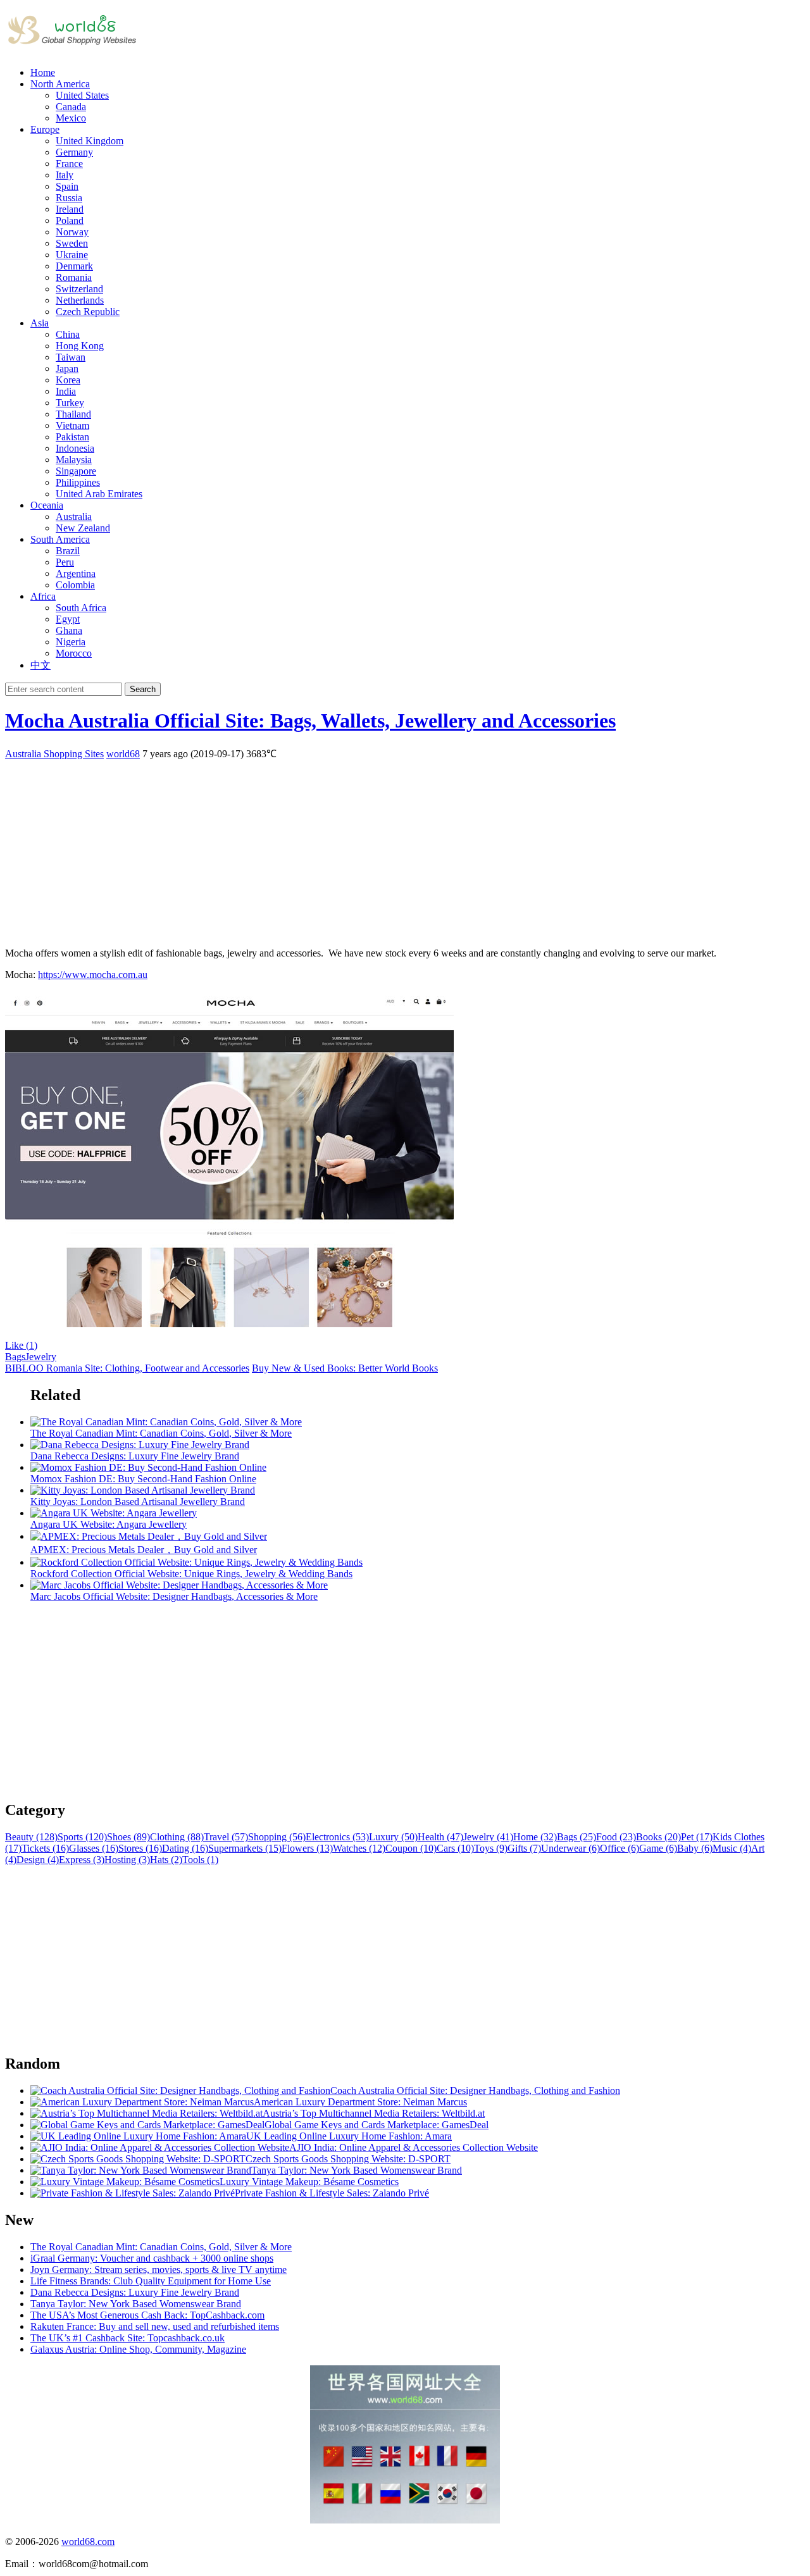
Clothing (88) (177, 1837)
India (66, 391)
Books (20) (658, 1837)
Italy (65, 175)
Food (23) (616, 1837)
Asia (40, 323)
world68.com (88, 2542)
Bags (15, 1357)
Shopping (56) (277, 1837)
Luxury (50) (393, 1837)
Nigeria (71, 642)
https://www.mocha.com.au (93, 975)
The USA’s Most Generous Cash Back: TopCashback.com (147, 2315)
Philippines (78, 482)
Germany (74, 152)
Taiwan (71, 357)
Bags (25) (576, 1837)
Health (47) (440, 1837)
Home (43, 72)
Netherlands (80, 300)
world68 (123, 754)
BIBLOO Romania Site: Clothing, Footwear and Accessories (127, 1368)
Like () (21, 1345)
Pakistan (72, 437)
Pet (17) (697, 1837)
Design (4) (38, 1860)
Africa (43, 596)
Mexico (71, 118)
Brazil (68, 551)
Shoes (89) (128, 1837)
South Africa (81, 608)
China (68, 334)
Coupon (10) (411, 1848)
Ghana (69, 630)
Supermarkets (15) (245, 1848)
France (69, 164)
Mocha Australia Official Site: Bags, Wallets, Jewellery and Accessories (310, 721)
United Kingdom (90, 141)
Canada (71, 107)
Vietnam (72, 425)
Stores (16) (140, 1848)
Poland (70, 220)
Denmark (74, 266)
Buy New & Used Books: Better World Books (345, 1368)
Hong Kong (80, 346)
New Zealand (83, 528)
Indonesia (75, 448)
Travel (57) (226, 1837)
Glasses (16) (94, 1848)
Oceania (47, 505)
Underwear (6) (570, 1848)
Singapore (76, 471)
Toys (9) (491, 1848)
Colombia (75, 585)
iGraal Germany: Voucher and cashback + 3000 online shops (152, 2258)
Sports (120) (82, 1837)
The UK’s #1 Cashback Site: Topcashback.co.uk (128, 2338)
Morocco (74, 653)
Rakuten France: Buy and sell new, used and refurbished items (155, 2326)
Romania (74, 277)
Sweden (72, 243)
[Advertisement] (385, 849)
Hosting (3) (127, 1860)
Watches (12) (359, 1848)
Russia (69, 198)
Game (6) (658, 1848)
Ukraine (72, 255)
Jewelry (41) (488, 1837)
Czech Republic (88, 312)
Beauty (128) (31, 1837)
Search (143, 689)
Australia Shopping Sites (54, 754)
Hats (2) (166, 1860)
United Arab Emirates (99, 494)
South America (60, 539)
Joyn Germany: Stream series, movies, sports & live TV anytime (159, 2269)
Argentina (76, 573)
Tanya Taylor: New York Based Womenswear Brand (136, 2304)
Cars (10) (455, 1848)
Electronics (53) (337, 1837)
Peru (65, 562)
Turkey (70, 403)
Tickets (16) (45, 1848)
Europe (45, 129)
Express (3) (82, 1860)
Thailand (73, 414)
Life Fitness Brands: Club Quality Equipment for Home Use (151, 2281)
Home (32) (535, 1837)
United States (82, 95)
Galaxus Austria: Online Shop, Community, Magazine (138, 2349)
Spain (67, 186)
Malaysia (74, 460)
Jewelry (41, 1357)
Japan (67, 368)
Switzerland (79, 289)
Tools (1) (200, 1860)
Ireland (70, 209)
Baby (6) (695, 1848)
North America (60, 84)
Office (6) (620, 1848)
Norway (72, 232)
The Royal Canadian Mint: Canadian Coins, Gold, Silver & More (161, 2247)
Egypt (68, 619)
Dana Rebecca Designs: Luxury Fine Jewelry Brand (135, 2292)
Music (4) (732, 1848)
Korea (68, 380)
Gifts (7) (524, 1848)
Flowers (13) (307, 1848)
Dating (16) (185, 1848)
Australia (74, 517)
